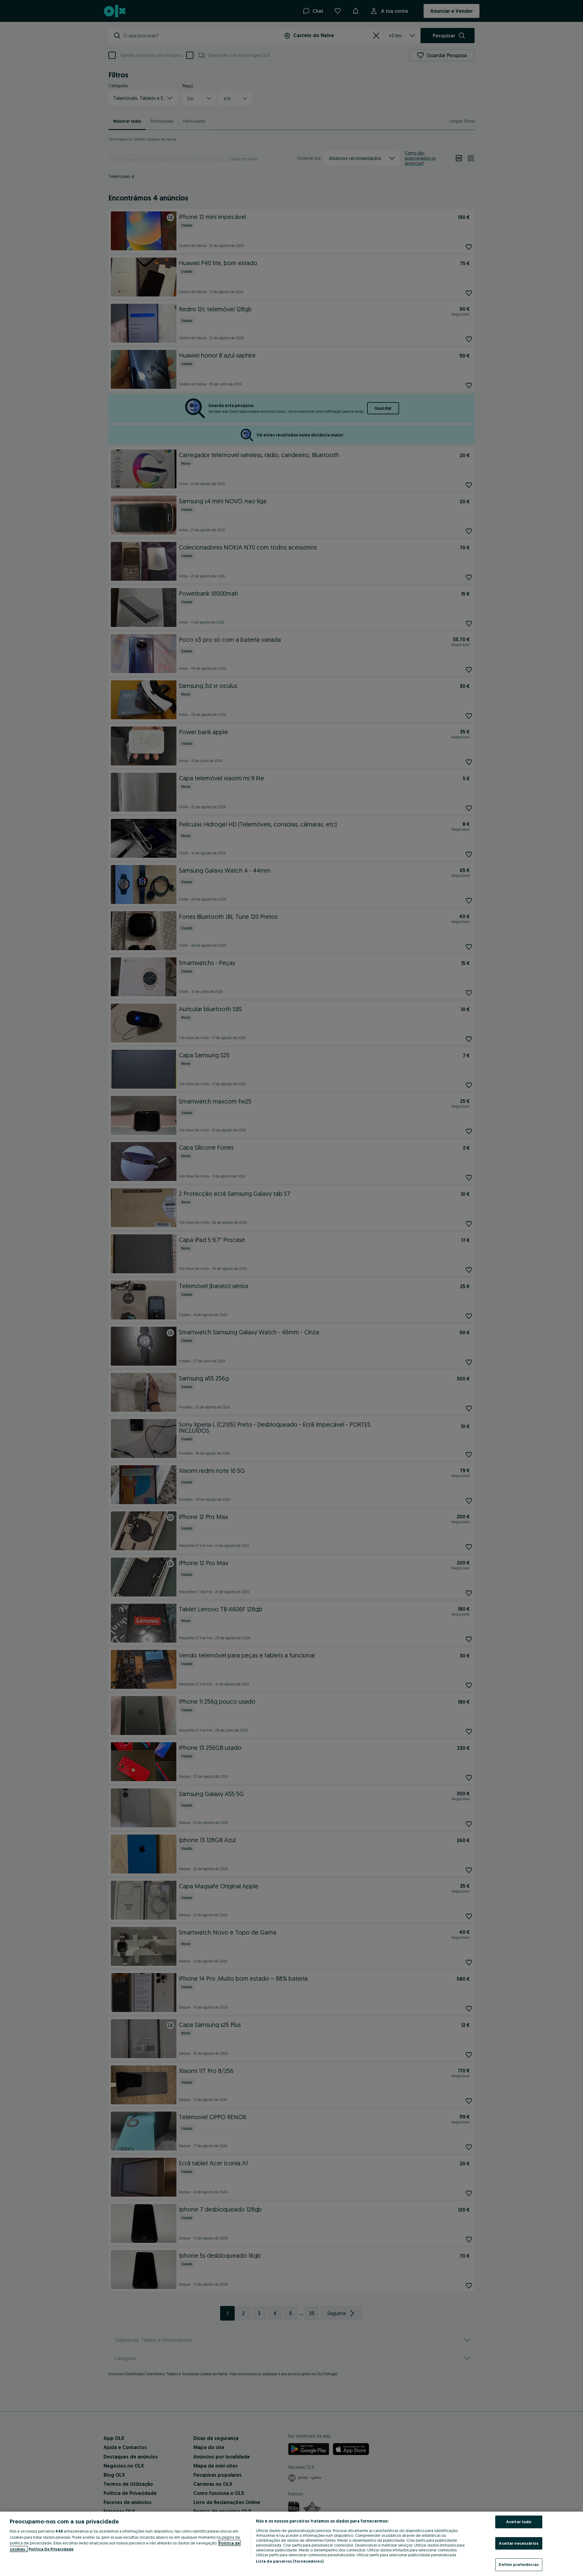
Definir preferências (519, 2564)
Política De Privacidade (51, 2549)
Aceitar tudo (519, 2522)
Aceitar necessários (519, 2543)
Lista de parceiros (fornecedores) (290, 2561)
